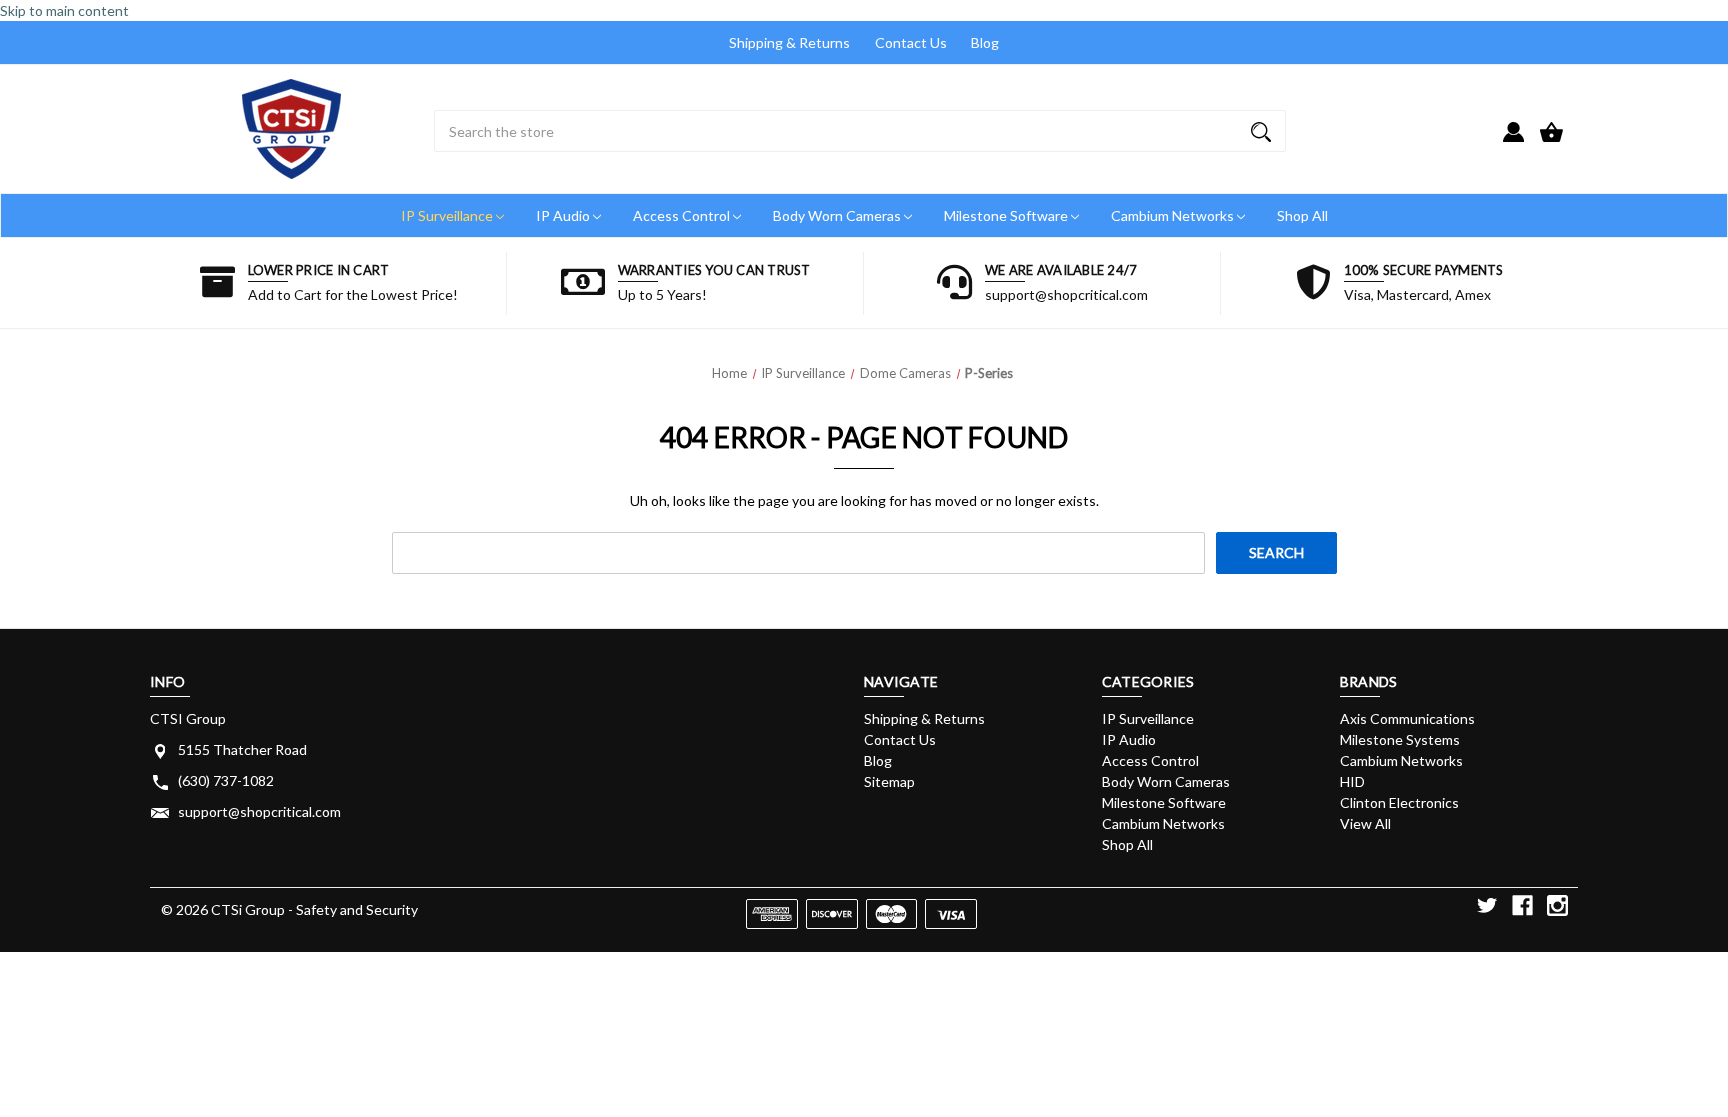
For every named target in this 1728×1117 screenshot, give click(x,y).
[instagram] (1557, 905)
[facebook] (1522, 905)
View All (1365, 823)
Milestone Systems (1400, 739)
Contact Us (911, 42)
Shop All (1302, 215)
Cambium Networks (1174, 215)
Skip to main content (64, 10)
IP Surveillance (448, 215)
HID (1352, 781)
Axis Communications (1407, 718)
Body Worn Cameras (838, 215)
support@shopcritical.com (259, 811)
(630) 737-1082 (226, 780)
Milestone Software (1007, 215)
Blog (985, 42)
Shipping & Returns (789, 42)
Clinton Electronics (1399, 802)
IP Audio (564, 215)
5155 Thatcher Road (242, 749)
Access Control (683, 215)
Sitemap (889, 781)
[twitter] (1487, 905)
